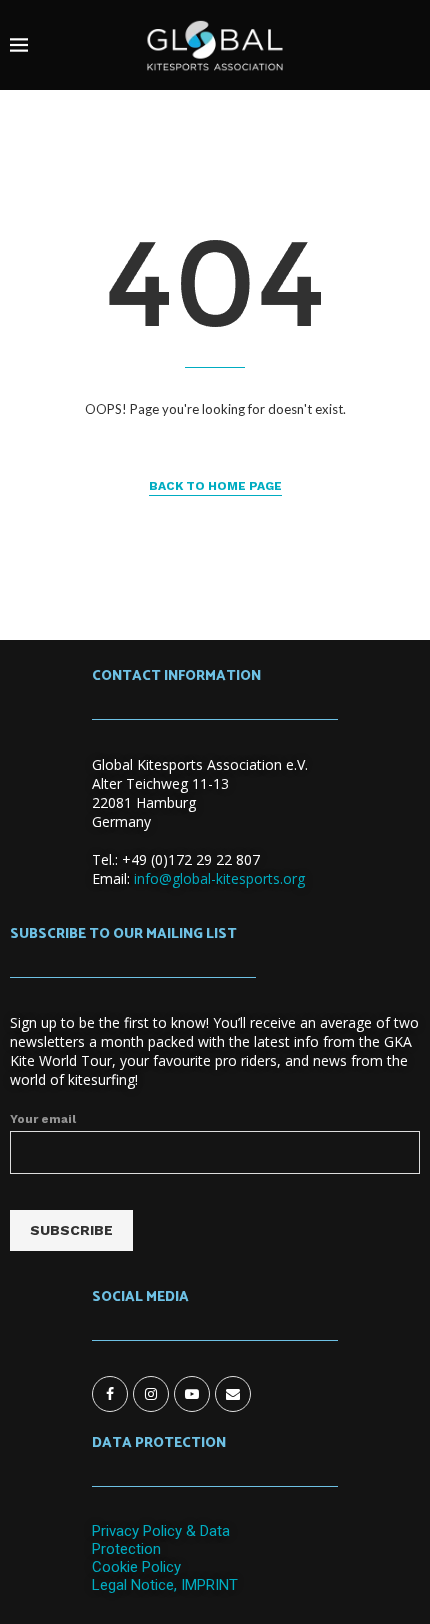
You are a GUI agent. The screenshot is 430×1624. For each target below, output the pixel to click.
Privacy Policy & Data (161, 1531)
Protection (126, 1549)
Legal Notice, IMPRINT (165, 1585)
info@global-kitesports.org (219, 878)
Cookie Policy (136, 1567)
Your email (43, 1119)
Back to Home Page (215, 486)
